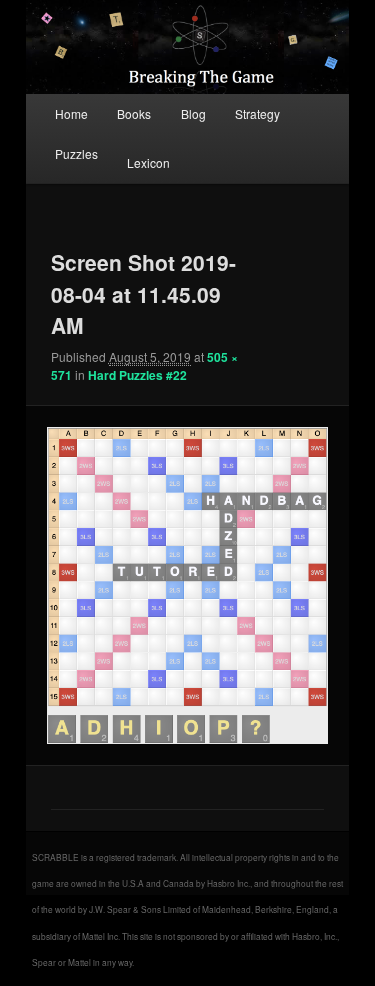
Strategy (257, 113)
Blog (193, 113)
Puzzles (76, 153)
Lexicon (148, 162)
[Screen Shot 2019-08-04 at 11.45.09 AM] (187, 585)
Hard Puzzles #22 (137, 375)
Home (71, 113)
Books (134, 113)
